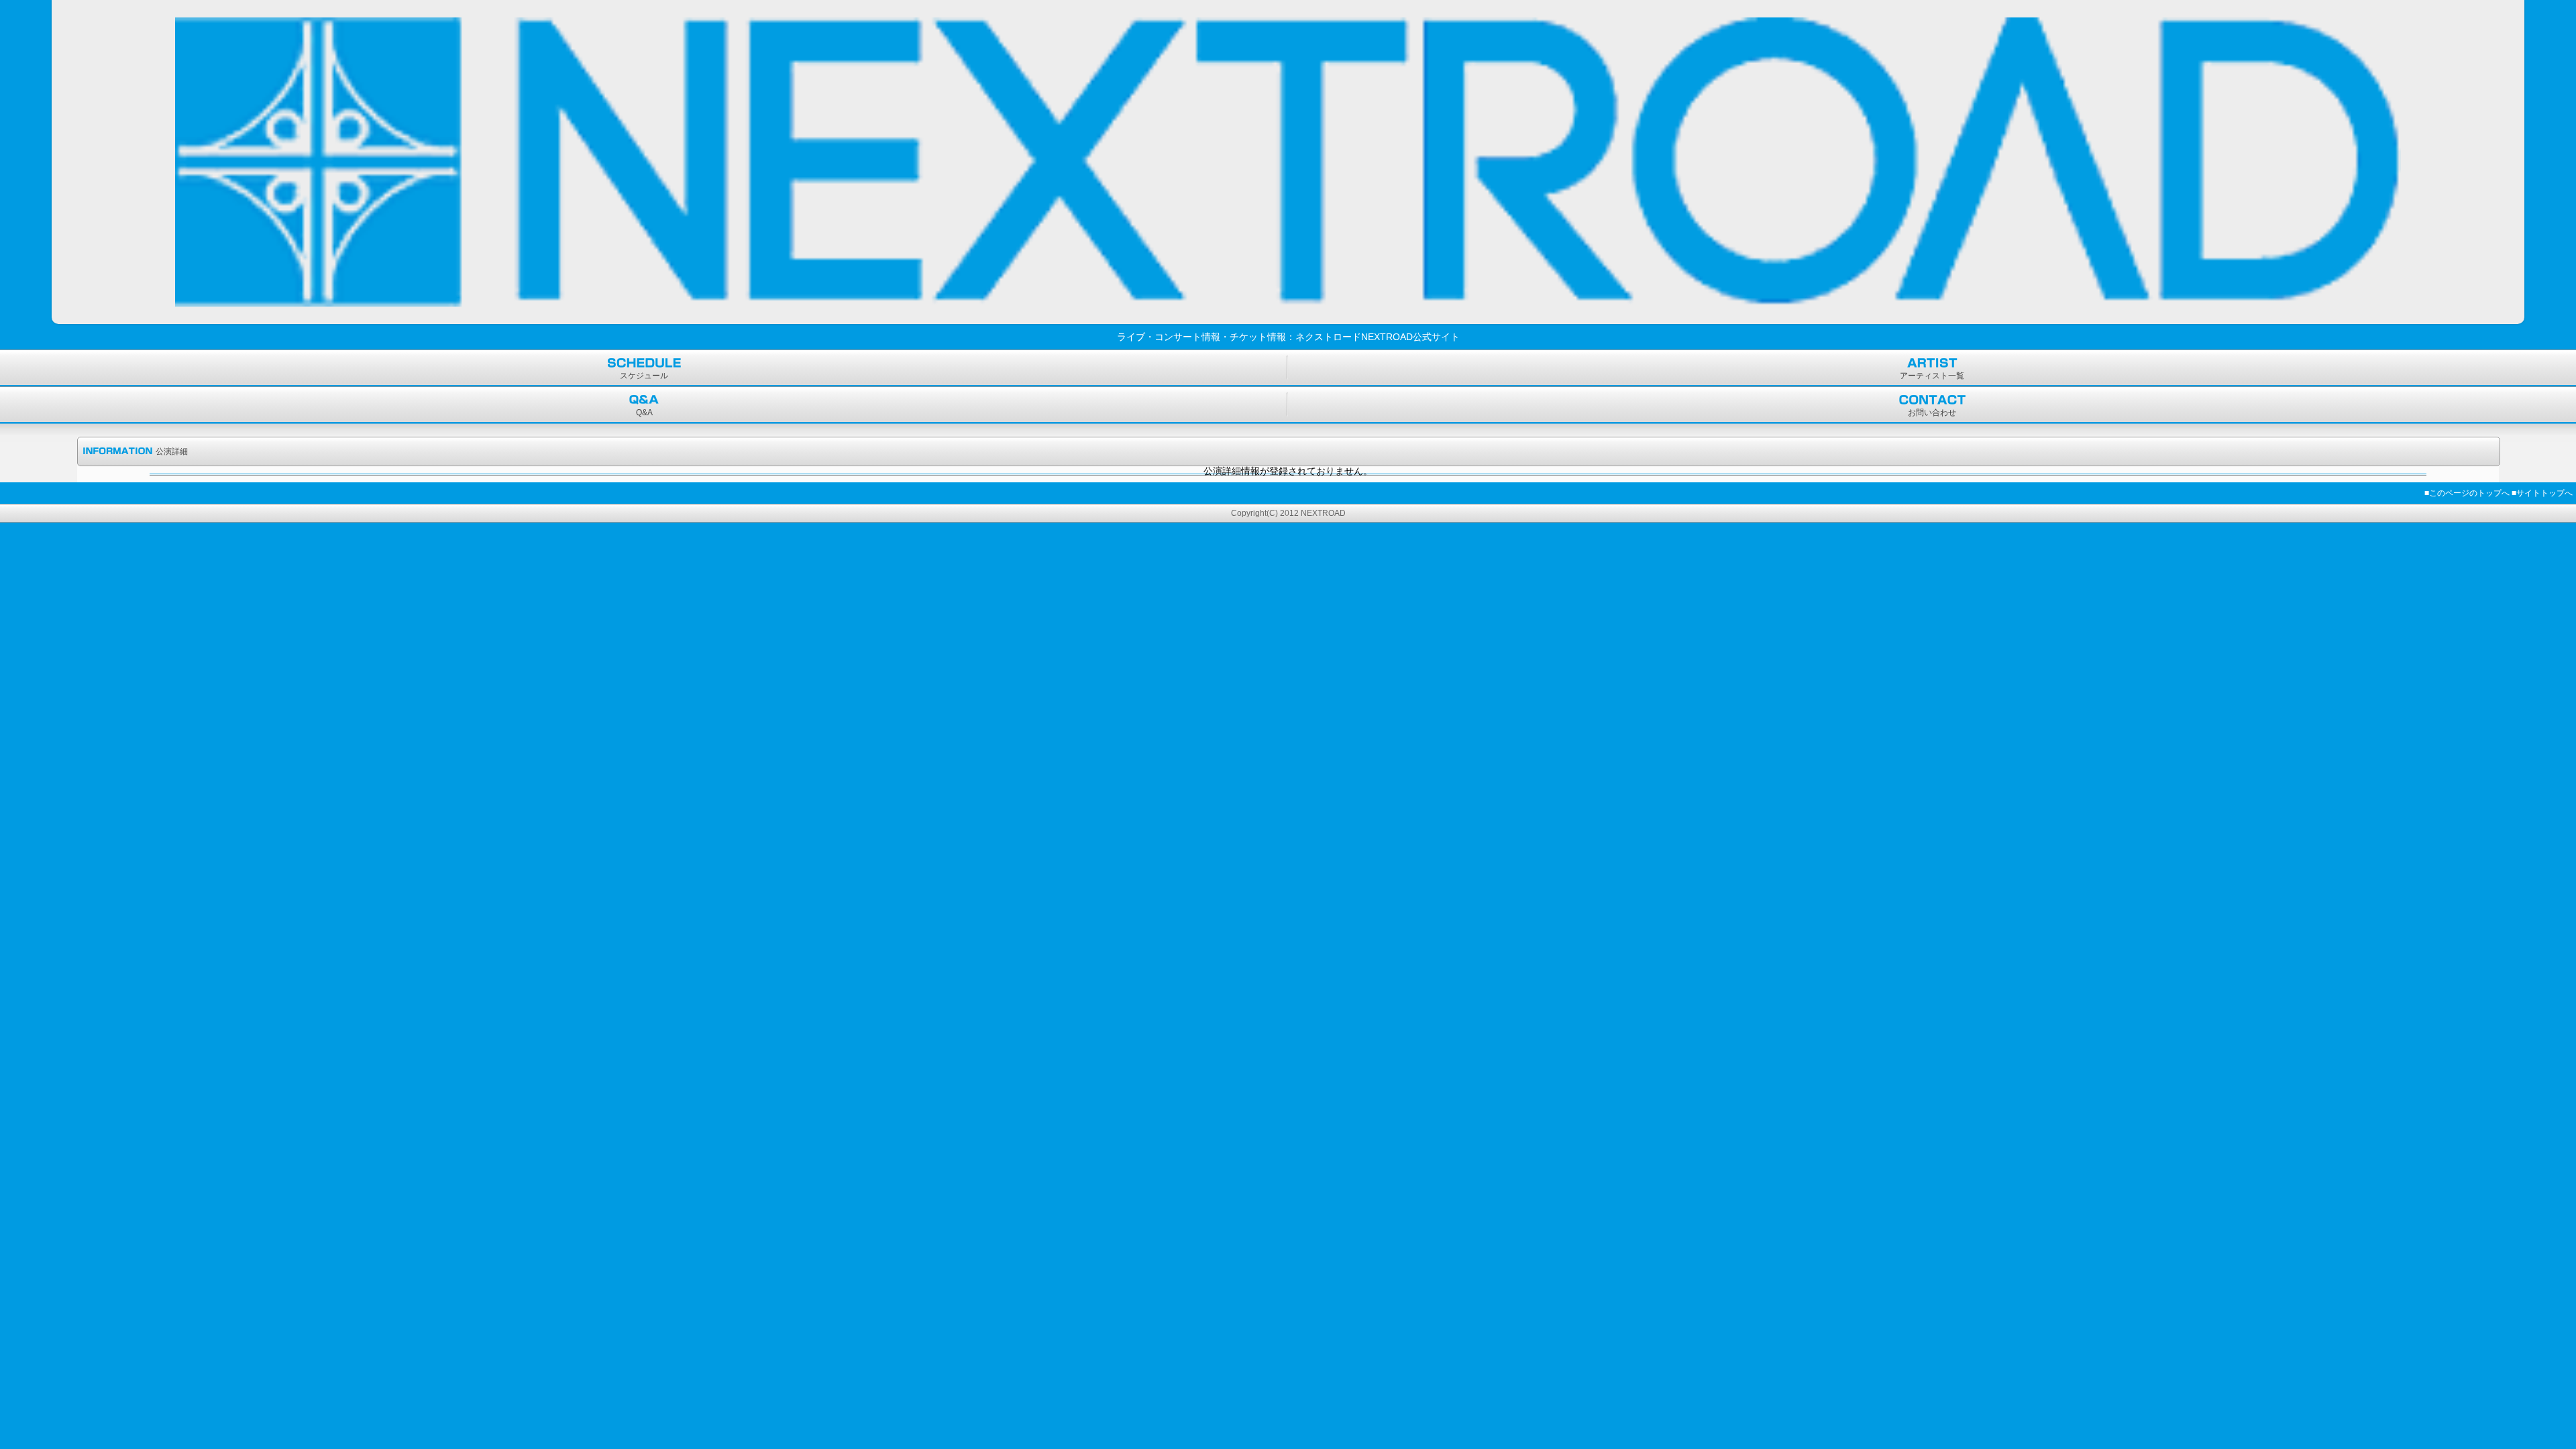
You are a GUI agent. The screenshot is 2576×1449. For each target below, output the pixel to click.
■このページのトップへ (2467, 493)
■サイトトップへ (2542, 493)
